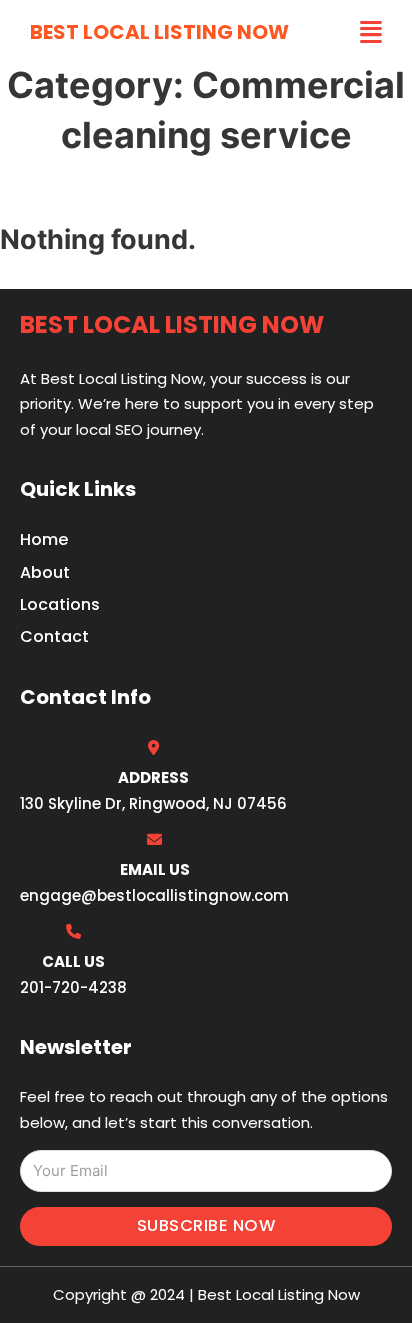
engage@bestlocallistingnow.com (154, 895)
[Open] (371, 32)
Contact (54, 636)
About (45, 572)
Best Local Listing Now (159, 32)
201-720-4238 (73, 987)
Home (44, 539)
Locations (60, 604)
